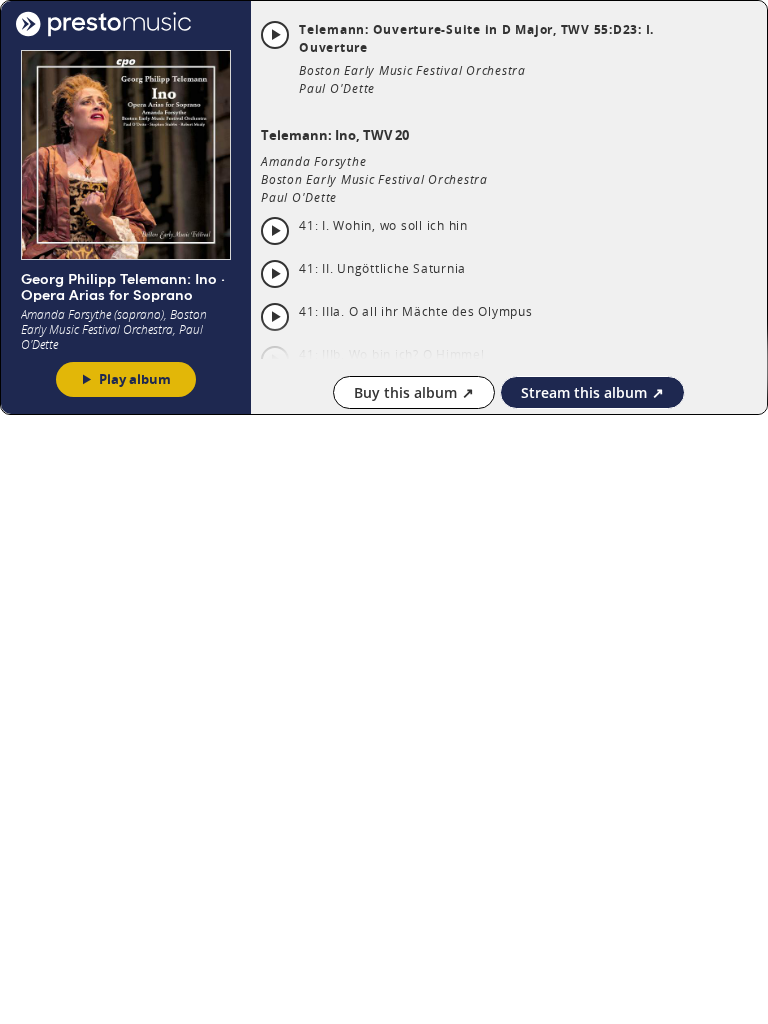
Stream (584, 392)
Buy (405, 392)
